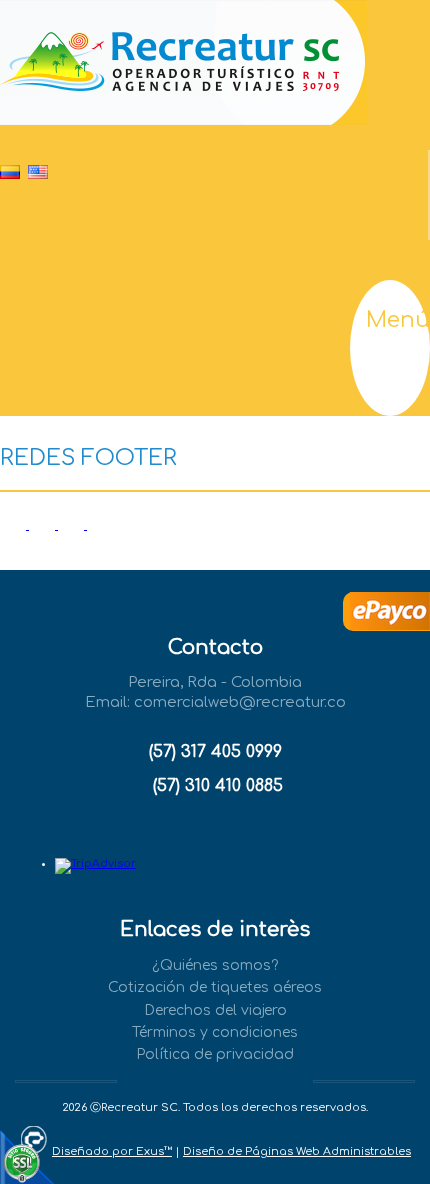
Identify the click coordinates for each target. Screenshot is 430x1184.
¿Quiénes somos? (215, 965)
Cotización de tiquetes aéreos (215, 987)
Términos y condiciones (215, 1032)
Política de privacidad (215, 1054)
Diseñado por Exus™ (112, 1151)
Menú (398, 320)
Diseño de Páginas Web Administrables (297, 1151)
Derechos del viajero (215, 1010)
